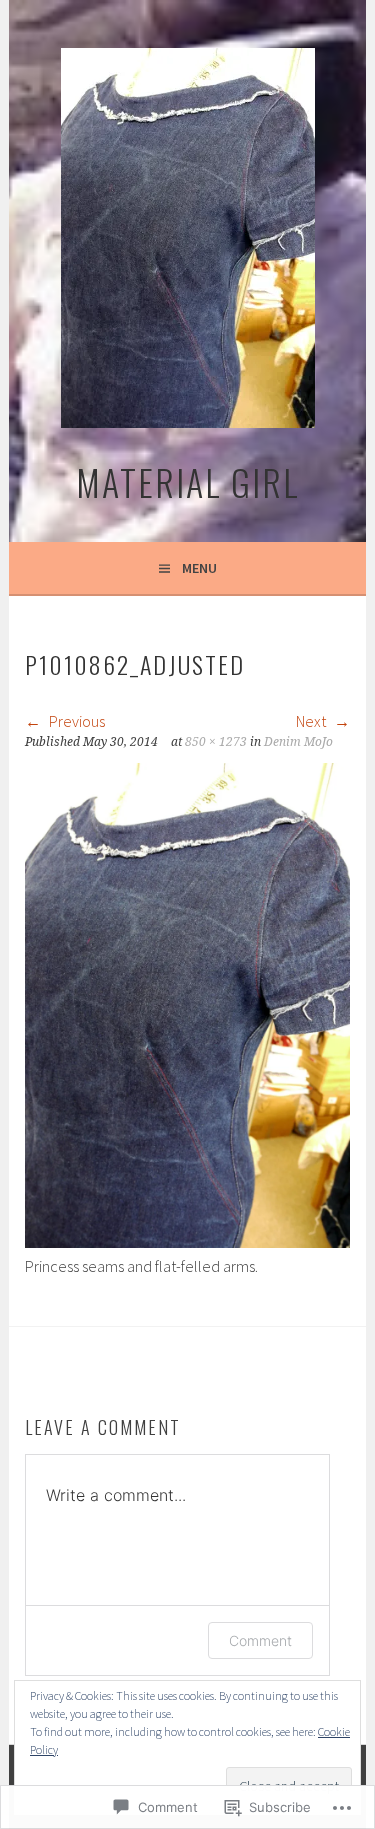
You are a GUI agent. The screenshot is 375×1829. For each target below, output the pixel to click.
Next (312, 721)
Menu (199, 568)
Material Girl (188, 481)
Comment (260, 1640)
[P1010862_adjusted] (187, 1242)
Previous (75, 721)
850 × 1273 (216, 742)
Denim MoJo (298, 742)
